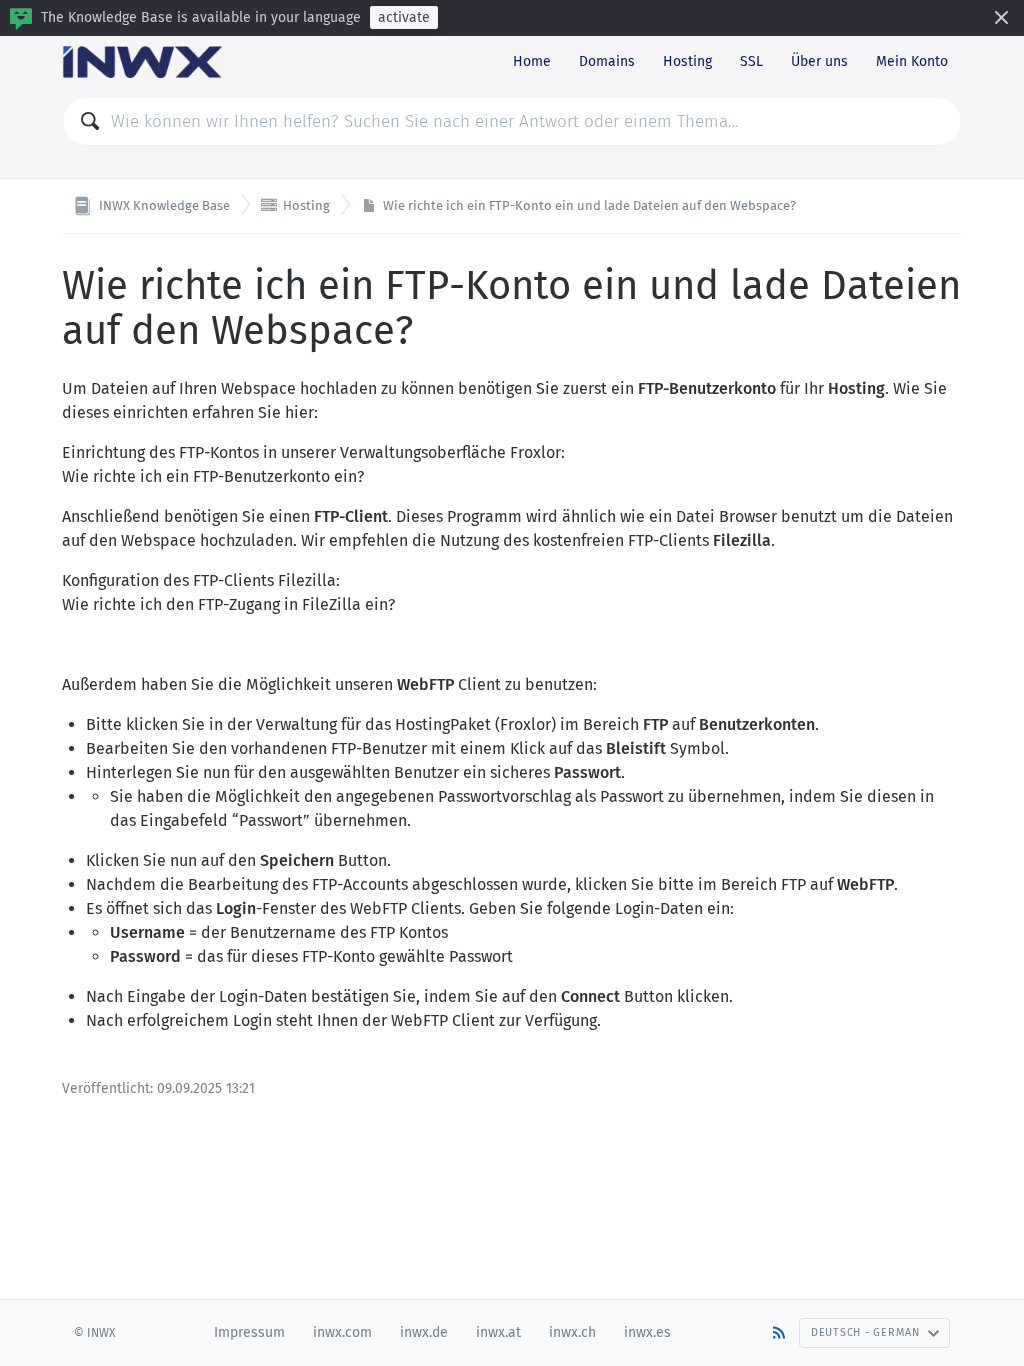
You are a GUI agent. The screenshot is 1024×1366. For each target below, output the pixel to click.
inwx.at (498, 1332)
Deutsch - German (865, 1332)
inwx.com (342, 1332)
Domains (607, 61)
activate (404, 17)
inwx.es (647, 1332)
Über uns (819, 61)
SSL (751, 61)
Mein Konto (912, 61)
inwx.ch (572, 1332)
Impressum (249, 1332)
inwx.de (424, 1332)
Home (532, 61)
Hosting (687, 61)
